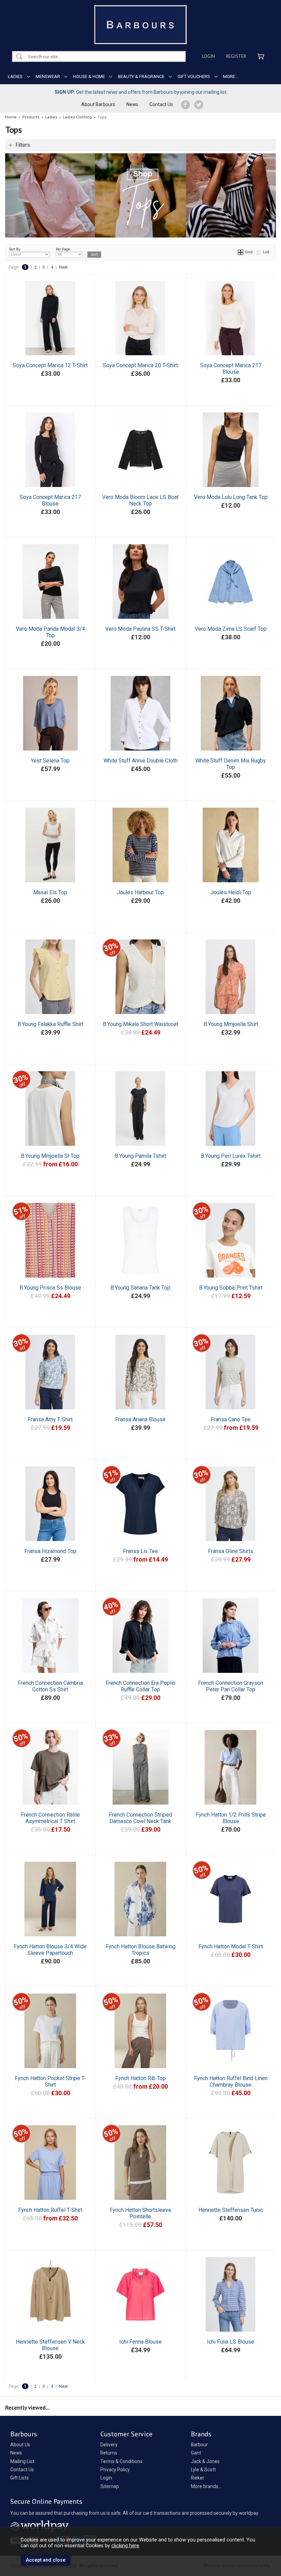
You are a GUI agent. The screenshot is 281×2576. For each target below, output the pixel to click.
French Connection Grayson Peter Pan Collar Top (231, 1686)
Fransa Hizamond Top (50, 1551)
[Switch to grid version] (241, 252)
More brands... (206, 2486)
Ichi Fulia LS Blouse (231, 2342)
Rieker (198, 2478)
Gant (196, 2453)
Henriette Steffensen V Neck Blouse (50, 2345)
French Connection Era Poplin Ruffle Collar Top (140, 1686)
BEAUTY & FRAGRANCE (141, 76)
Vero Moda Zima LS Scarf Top (231, 629)
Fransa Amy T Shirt (50, 1419)
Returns (109, 2453)
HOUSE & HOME (89, 76)
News (132, 104)
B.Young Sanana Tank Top (140, 1288)
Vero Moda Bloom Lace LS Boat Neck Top (140, 500)
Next (63, 267)
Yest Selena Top (50, 761)
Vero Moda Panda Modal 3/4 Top (50, 632)
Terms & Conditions (121, 2461)
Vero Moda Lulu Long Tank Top (231, 497)
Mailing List (22, 2461)
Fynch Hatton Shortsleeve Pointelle (140, 2213)
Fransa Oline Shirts (231, 1551)
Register (236, 56)
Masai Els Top (50, 892)
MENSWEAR (48, 76)
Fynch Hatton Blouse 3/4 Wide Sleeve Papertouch (50, 1950)
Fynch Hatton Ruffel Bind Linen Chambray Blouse (231, 2081)
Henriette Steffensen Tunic (231, 2210)
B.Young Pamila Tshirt (140, 1156)
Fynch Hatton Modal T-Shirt (231, 1946)
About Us (20, 2445)
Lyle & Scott (203, 2470)
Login (208, 56)
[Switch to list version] (259, 252)
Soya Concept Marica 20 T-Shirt (140, 365)
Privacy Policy (115, 2470)
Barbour (199, 2445)
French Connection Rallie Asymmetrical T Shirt (50, 1818)
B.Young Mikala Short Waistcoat (140, 1024)
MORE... (231, 76)
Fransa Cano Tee (231, 1419)
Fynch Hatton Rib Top (140, 2078)
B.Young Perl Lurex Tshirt (231, 1156)
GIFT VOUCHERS (194, 76)
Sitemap (110, 2486)
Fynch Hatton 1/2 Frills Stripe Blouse (231, 1818)
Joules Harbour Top (140, 892)
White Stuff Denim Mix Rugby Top (231, 764)
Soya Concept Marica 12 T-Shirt (50, 365)
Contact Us (161, 104)
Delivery (109, 2445)
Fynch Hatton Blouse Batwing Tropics (140, 1950)
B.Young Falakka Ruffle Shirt (50, 1024)
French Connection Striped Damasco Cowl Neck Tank (140, 1818)
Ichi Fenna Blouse (140, 2342)
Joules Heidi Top (231, 892)
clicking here (125, 2546)
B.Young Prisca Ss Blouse (50, 1288)
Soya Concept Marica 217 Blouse (231, 369)
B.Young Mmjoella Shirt (231, 1024)
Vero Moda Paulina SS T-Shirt (140, 629)
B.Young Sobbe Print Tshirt (231, 1288)
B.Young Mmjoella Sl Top (50, 1156)
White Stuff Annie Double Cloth (140, 761)
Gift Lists (20, 2478)
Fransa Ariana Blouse (140, 1419)
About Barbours (98, 104)
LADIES (15, 76)
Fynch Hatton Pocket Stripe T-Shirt (50, 2081)
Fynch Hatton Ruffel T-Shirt (50, 2210)
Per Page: (63, 249)
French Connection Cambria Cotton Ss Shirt (50, 1686)
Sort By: (15, 249)
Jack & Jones (205, 2461)
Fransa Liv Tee (140, 1551)
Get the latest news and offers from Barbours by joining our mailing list (141, 92)
